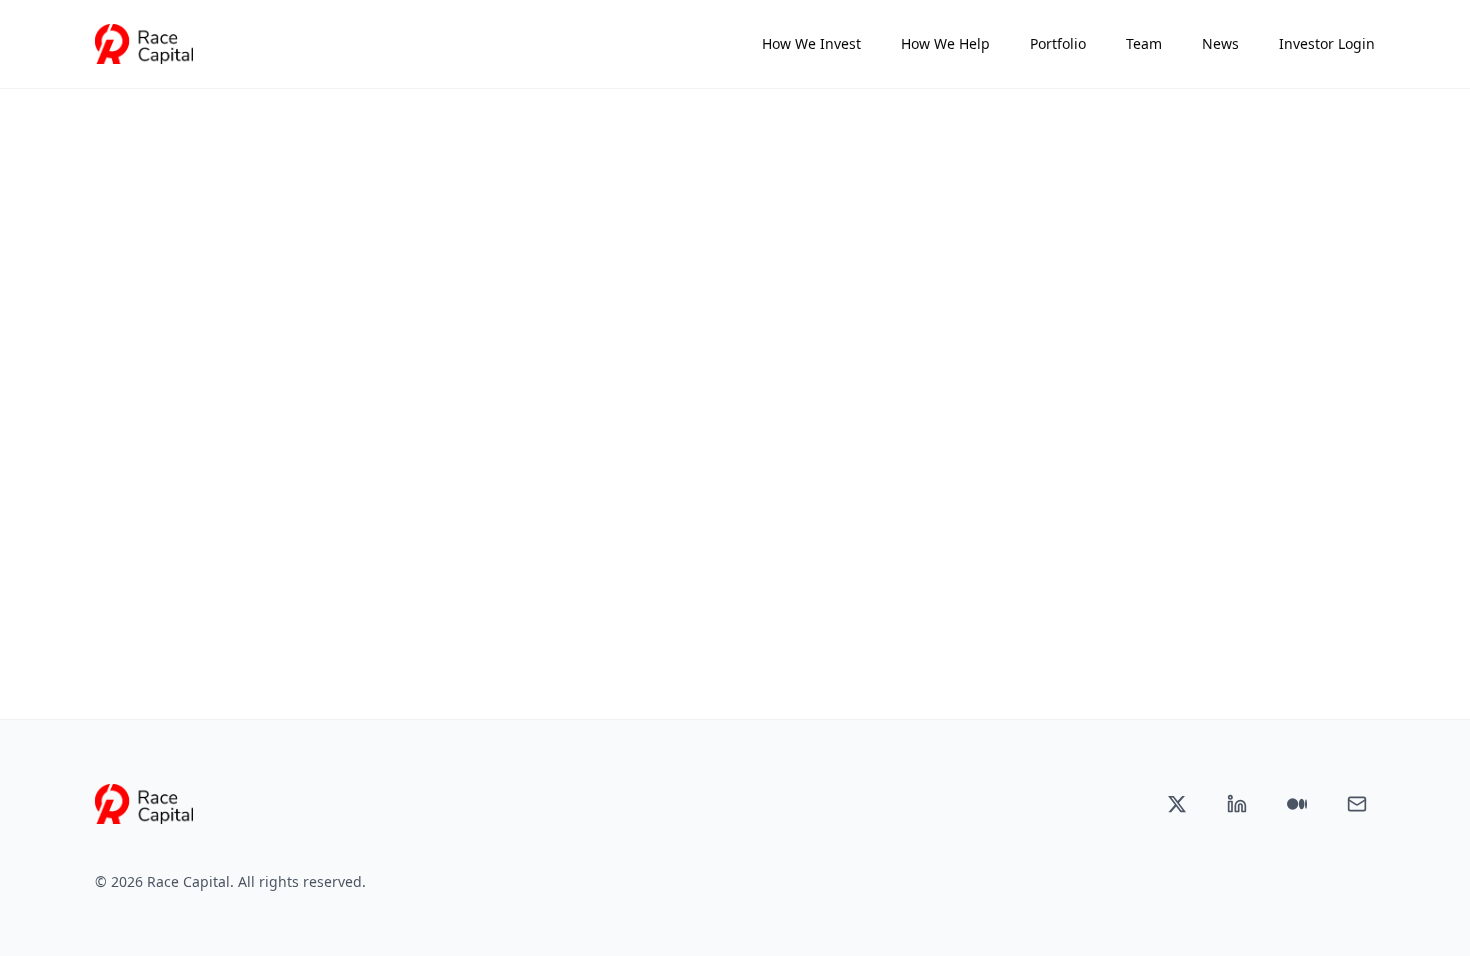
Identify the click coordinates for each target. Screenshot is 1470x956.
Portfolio (1058, 43)
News (1220, 43)
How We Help (945, 43)
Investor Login (1327, 43)
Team (1144, 43)
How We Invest (811, 43)
